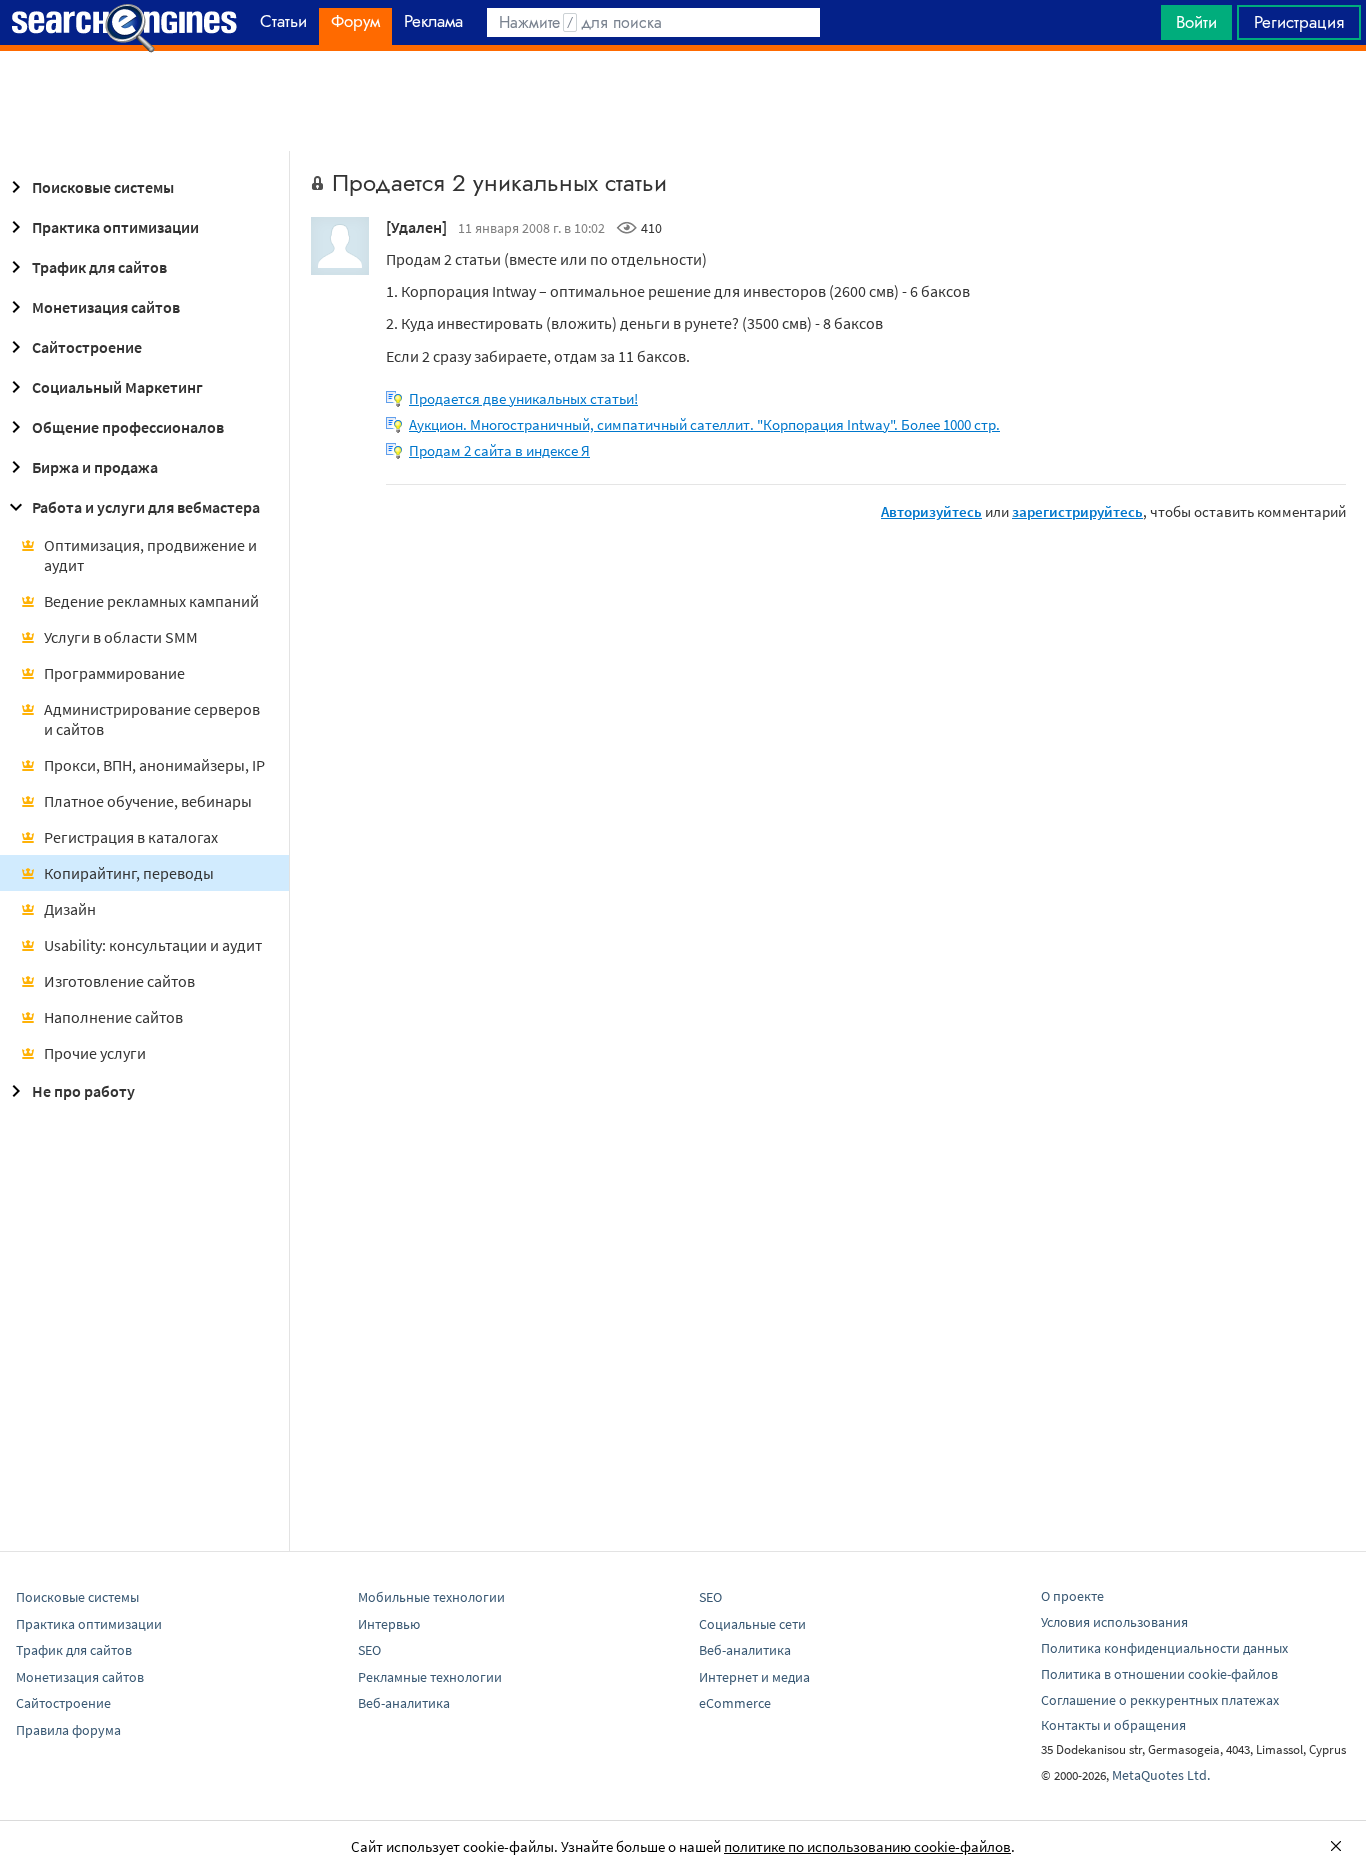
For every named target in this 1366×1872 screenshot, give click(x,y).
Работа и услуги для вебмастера (146, 507)
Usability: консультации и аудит (153, 945)
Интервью (389, 1624)
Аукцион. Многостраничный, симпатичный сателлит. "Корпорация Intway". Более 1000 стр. (704, 424)
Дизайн (70, 909)
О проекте (1072, 1596)
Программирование (114, 673)
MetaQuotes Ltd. (1161, 1775)
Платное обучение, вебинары (148, 801)
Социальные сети (752, 1624)
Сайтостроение (87, 347)
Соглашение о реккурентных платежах (1160, 1700)
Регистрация (1299, 22)
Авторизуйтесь (931, 511)
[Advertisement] (683, 101)
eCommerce (735, 1703)
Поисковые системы (103, 187)
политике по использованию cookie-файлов (867, 1846)
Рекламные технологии (430, 1677)
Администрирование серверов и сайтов (152, 719)
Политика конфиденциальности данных (1164, 1648)
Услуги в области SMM (121, 637)
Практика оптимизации (115, 227)
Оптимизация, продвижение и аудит (150, 555)
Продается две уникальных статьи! (523, 398)
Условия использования (1114, 1622)
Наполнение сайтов (113, 1017)
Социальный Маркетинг (117, 387)
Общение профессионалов (128, 427)
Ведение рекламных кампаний (151, 601)
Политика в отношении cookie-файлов (1159, 1674)
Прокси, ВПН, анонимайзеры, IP (154, 765)
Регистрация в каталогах (131, 837)
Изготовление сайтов (119, 981)
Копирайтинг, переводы (129, 873)
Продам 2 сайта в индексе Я (499, 450)
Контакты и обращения (1113, 1725)
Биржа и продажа (95, 467)
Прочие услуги (95, 1053)
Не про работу (83, 1091)
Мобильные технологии (431, 1597)
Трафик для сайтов (99, 267)
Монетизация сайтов (106, 307)
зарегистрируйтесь (1077, 511)
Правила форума (68, 1730)
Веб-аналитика (404, 1703)
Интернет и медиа (754, 1677)
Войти (1196, 22)
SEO (369, 1650)
